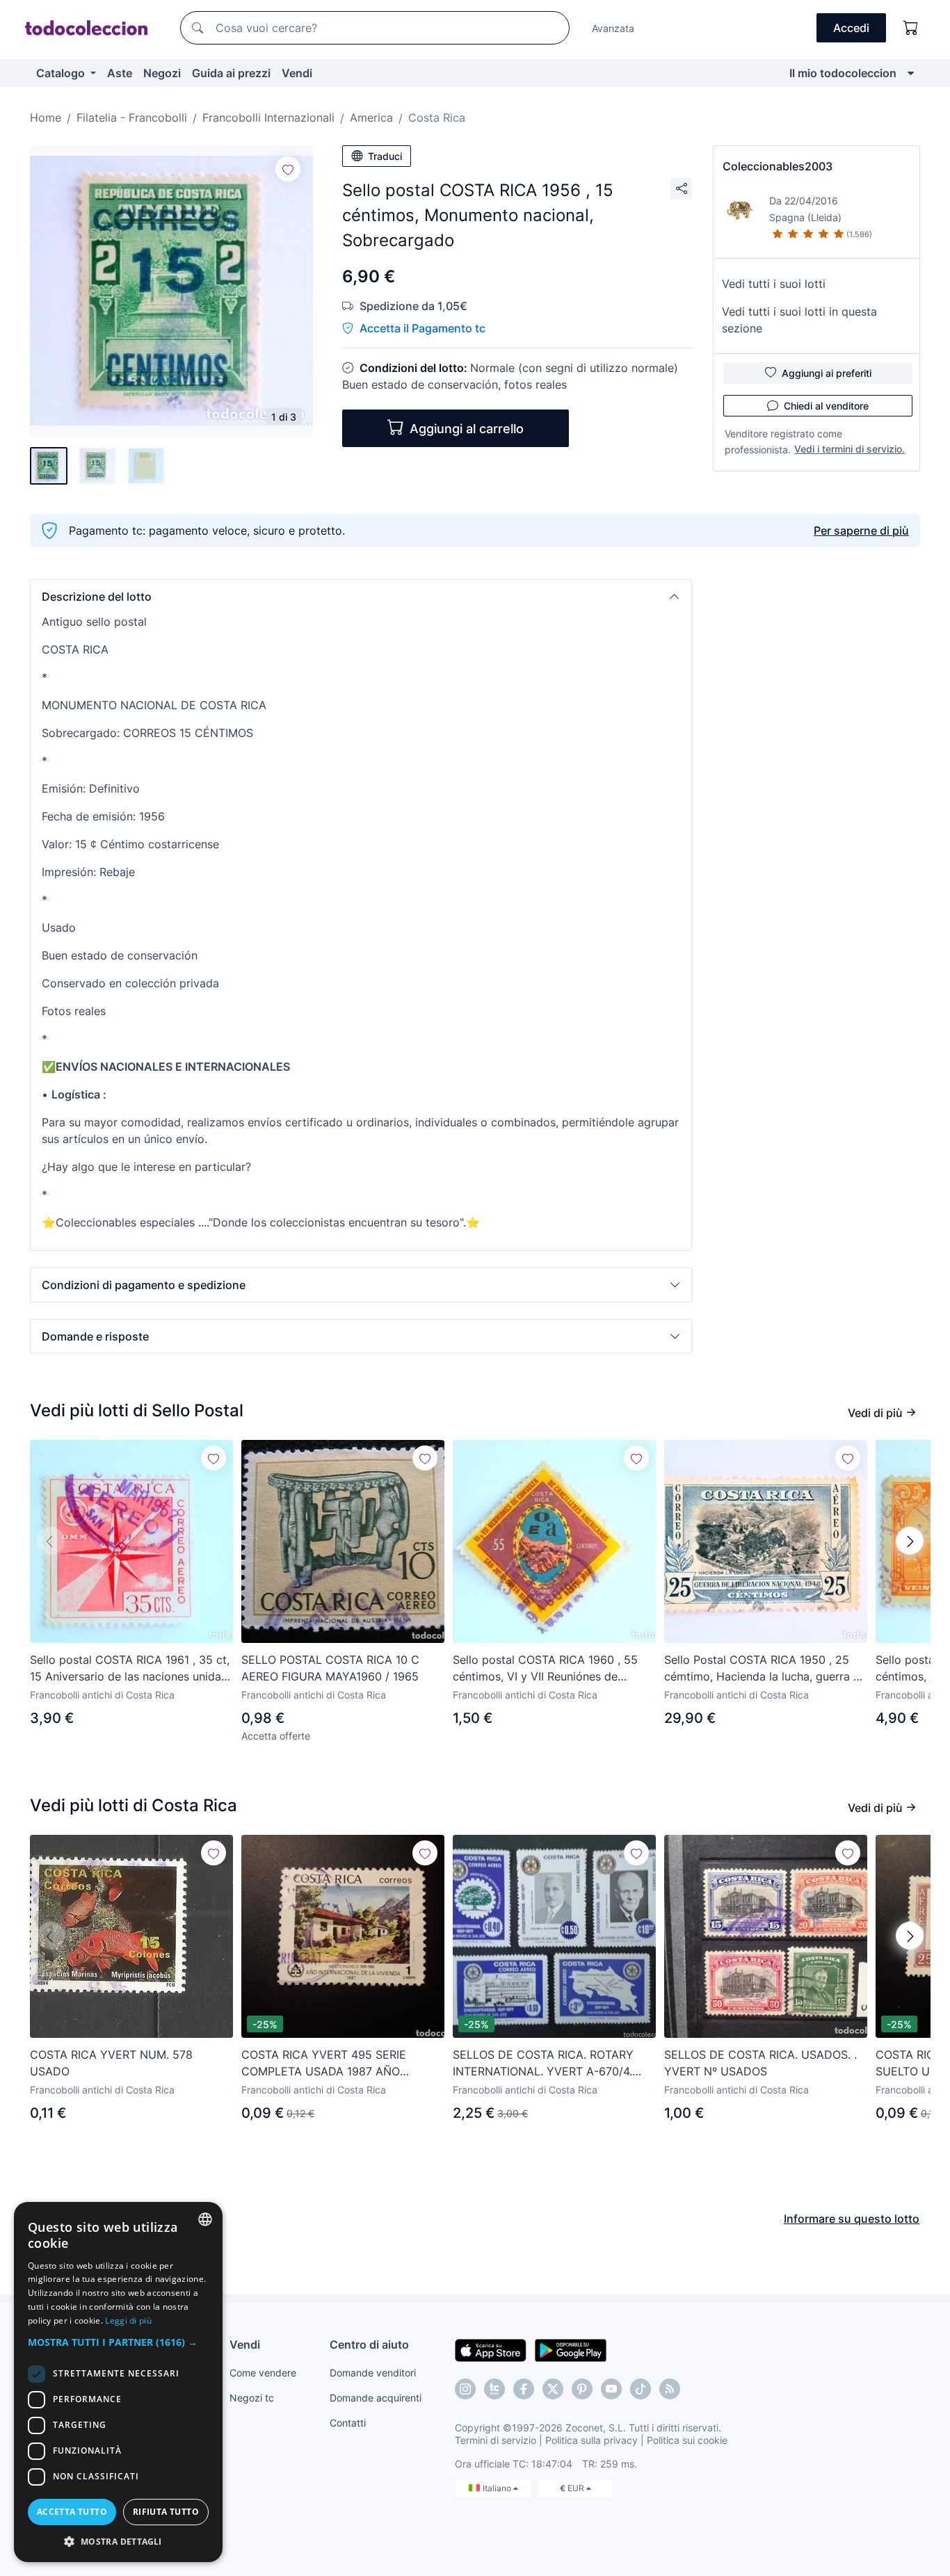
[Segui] (288, 169)
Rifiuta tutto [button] (166, 2512)
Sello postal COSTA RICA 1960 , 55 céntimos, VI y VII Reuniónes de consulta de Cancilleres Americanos (547, 1669)
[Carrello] (911, 28)
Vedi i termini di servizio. (850, 449)
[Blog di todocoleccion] (670, 2389)
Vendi (297, 73)
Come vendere (263, 2373)
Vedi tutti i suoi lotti (774, 284)
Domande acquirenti (376, 2398)
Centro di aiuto (369, 2344)
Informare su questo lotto (852, 2219)
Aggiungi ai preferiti (827, 373)
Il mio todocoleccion (843, 73)
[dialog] (118, 2382)
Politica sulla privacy (591, 2440)
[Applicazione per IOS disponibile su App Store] (491, 2349)
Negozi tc (252, 2398)
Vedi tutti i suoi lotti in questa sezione (799, 320)
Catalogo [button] (62, 73)
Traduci (385, 156)
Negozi (162, 73)
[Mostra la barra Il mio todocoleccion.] (911, 73)
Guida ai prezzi (231, 73)
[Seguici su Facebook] (524, 2389)
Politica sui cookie (687, 2440)
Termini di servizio (496, 2440)
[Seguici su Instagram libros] (494, 2389)
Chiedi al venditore (826, 406)
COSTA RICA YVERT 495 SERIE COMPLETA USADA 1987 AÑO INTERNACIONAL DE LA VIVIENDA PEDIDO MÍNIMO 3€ (332, 2064)
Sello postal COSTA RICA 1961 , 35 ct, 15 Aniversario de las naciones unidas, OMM (130, 1669)
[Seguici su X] (553, 2389)
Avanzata (613, 28)
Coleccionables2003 (778, 166)
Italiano (498, 2488)
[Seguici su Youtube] (611, 2389)
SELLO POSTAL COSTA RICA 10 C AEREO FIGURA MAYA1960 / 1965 (330, 1668)
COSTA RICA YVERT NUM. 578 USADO (111, 2063)
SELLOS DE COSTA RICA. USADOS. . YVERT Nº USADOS (760, 2063)
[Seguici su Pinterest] (582, 2389)
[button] (361, 597)
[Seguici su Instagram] (465, 2389)
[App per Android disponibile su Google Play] (571, 2349)
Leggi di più (128, 2320)
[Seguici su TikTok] (641, 2389)
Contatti (348, 2423)
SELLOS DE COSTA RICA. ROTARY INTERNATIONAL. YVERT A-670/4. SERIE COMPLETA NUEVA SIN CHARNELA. (543, 2064)
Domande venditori (373, 2373)
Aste (120, 73)
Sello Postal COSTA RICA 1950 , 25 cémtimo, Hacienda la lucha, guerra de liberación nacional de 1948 (765, 1669)
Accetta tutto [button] (72, 2512)
